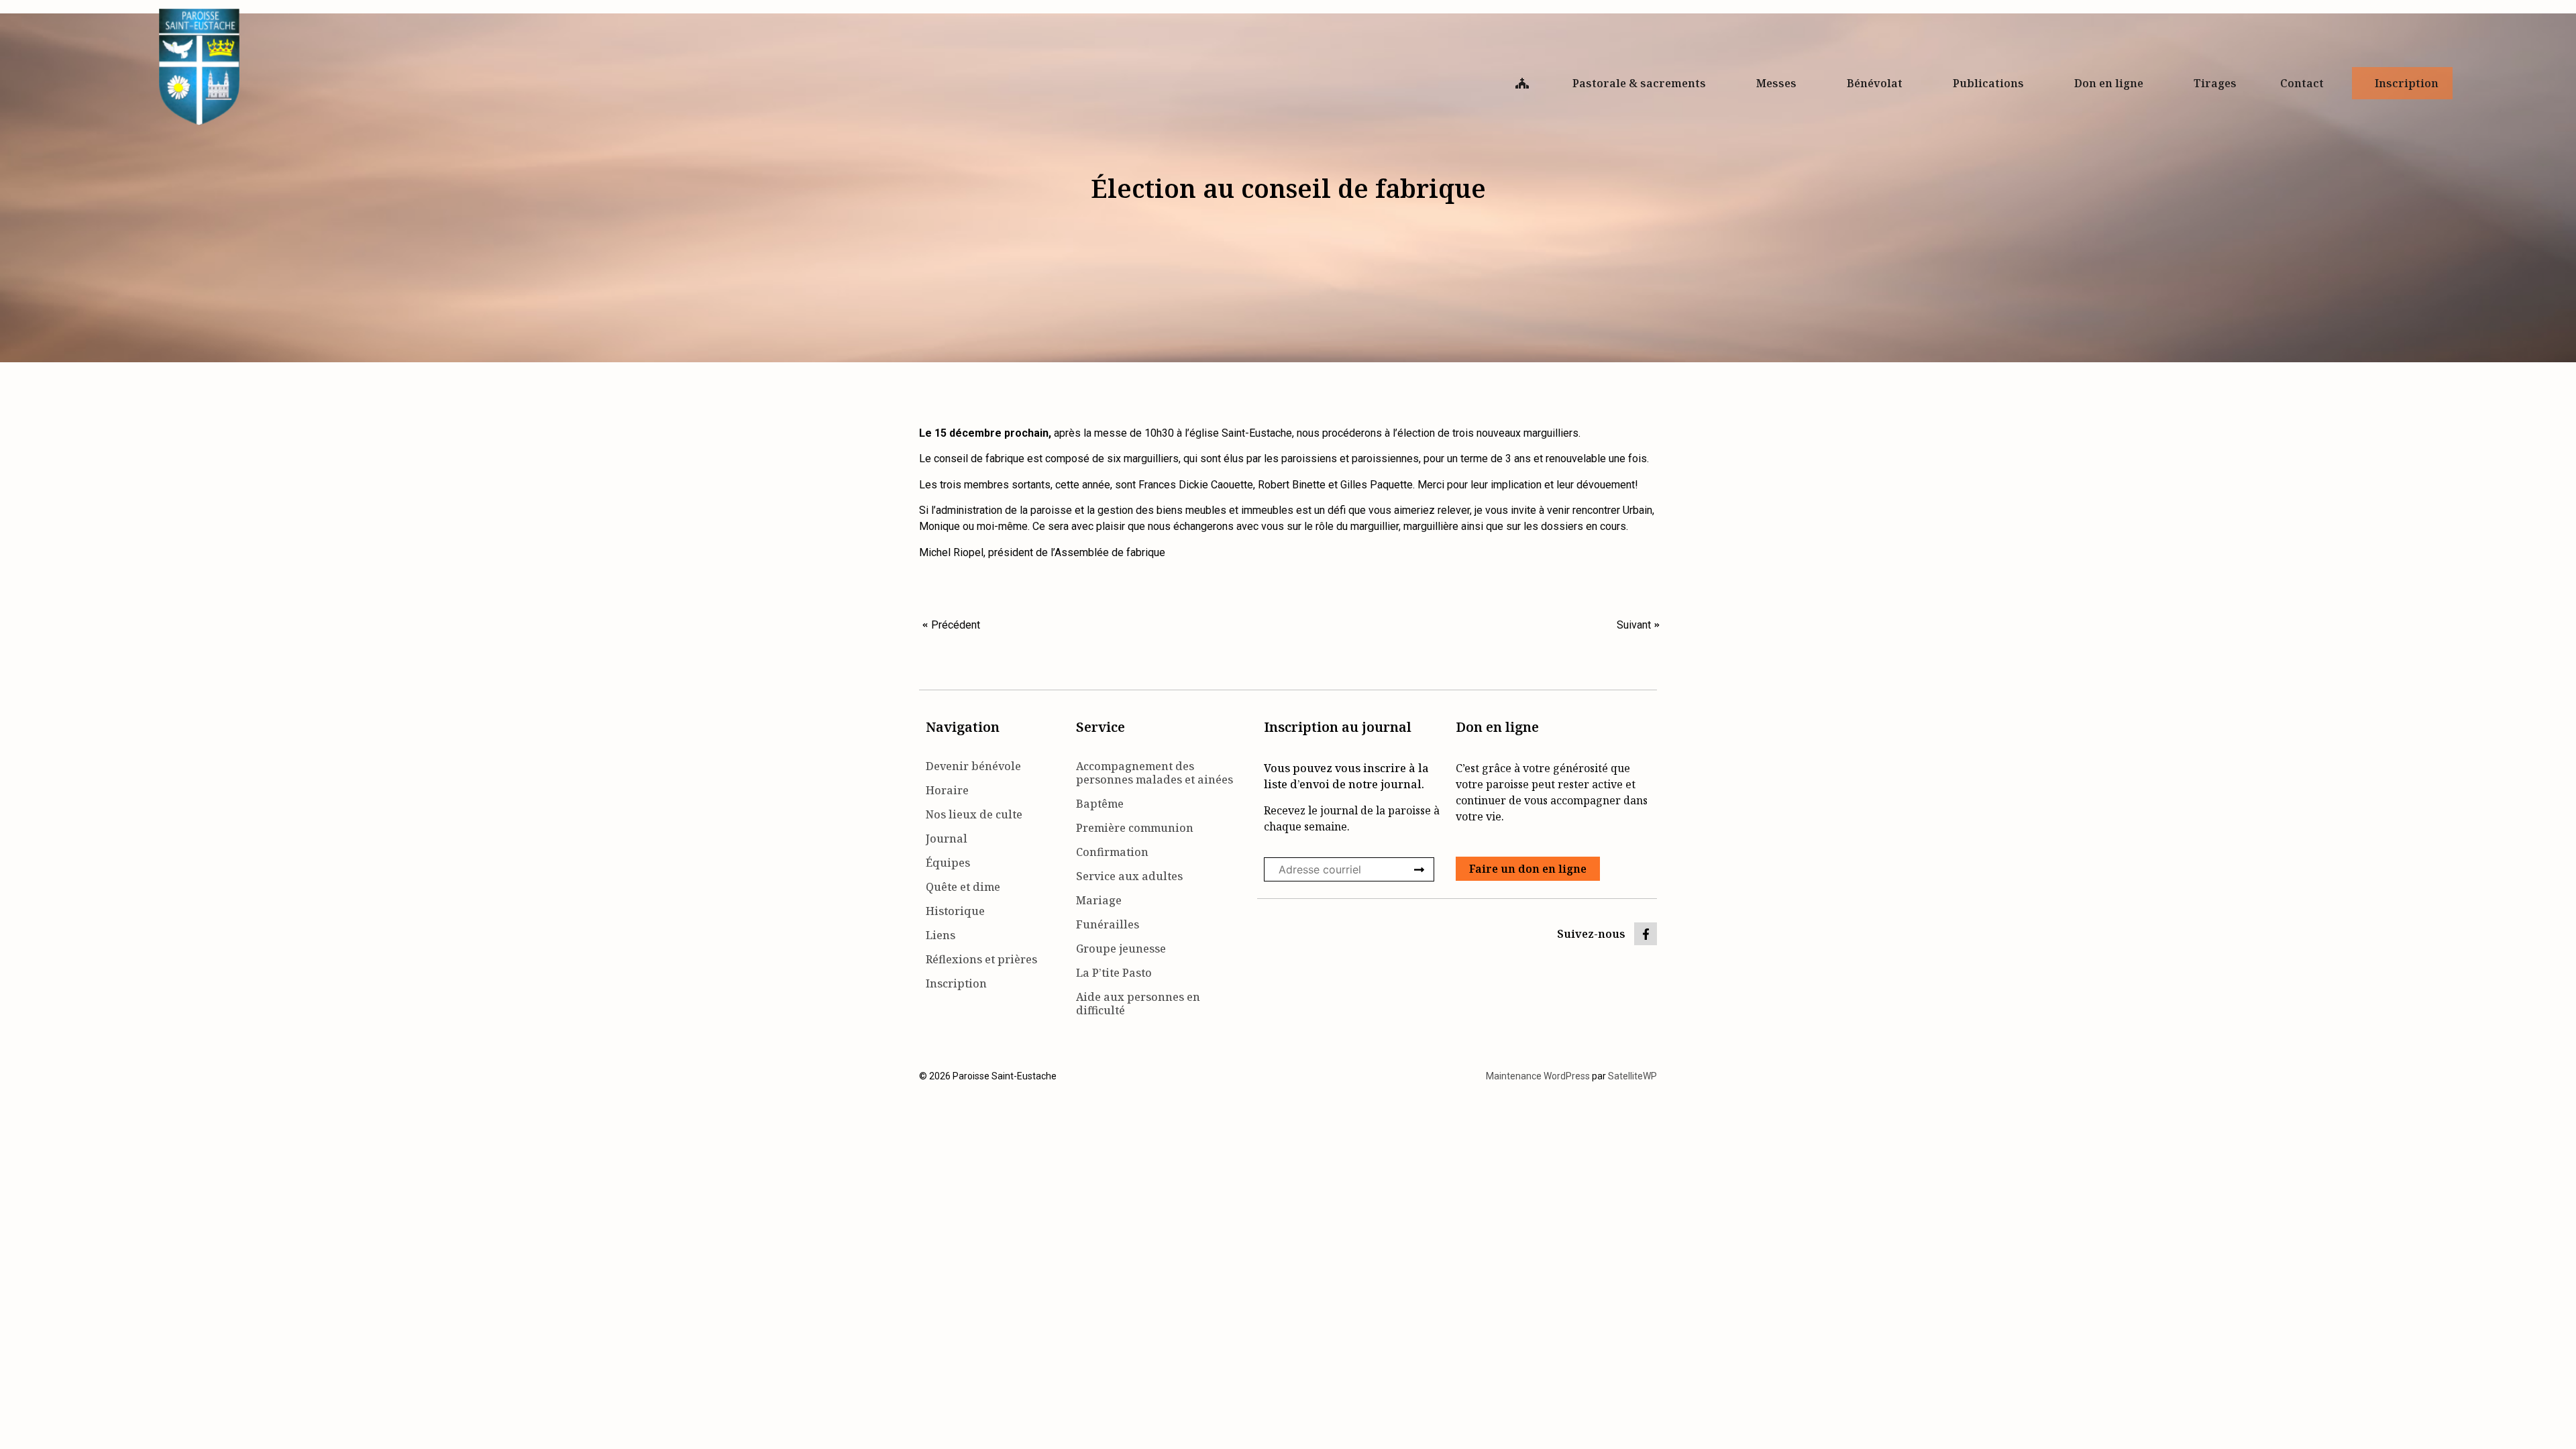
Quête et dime (963, 887)
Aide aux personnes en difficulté (1138, 1004)
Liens (941, 935)
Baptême (1100, 804)
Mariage (1099, 900)
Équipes (948, 863)
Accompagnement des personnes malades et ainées (1155, 773)
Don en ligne (2109, 83)
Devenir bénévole (973, 766)
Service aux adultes (1129, 876)
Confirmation (1112, 852)
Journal (947, 839)
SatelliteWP (1632, 1076)
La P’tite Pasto (1114, 973)
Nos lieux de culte (974, 814)
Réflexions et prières (981, 959)
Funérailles (1108, 924)
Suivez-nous (1591, 934)
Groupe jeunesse (1121, 949)
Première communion (1135, 828)
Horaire (947, 790)
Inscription (2407, 83)
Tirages (2215, 83)
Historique (955, 911)
